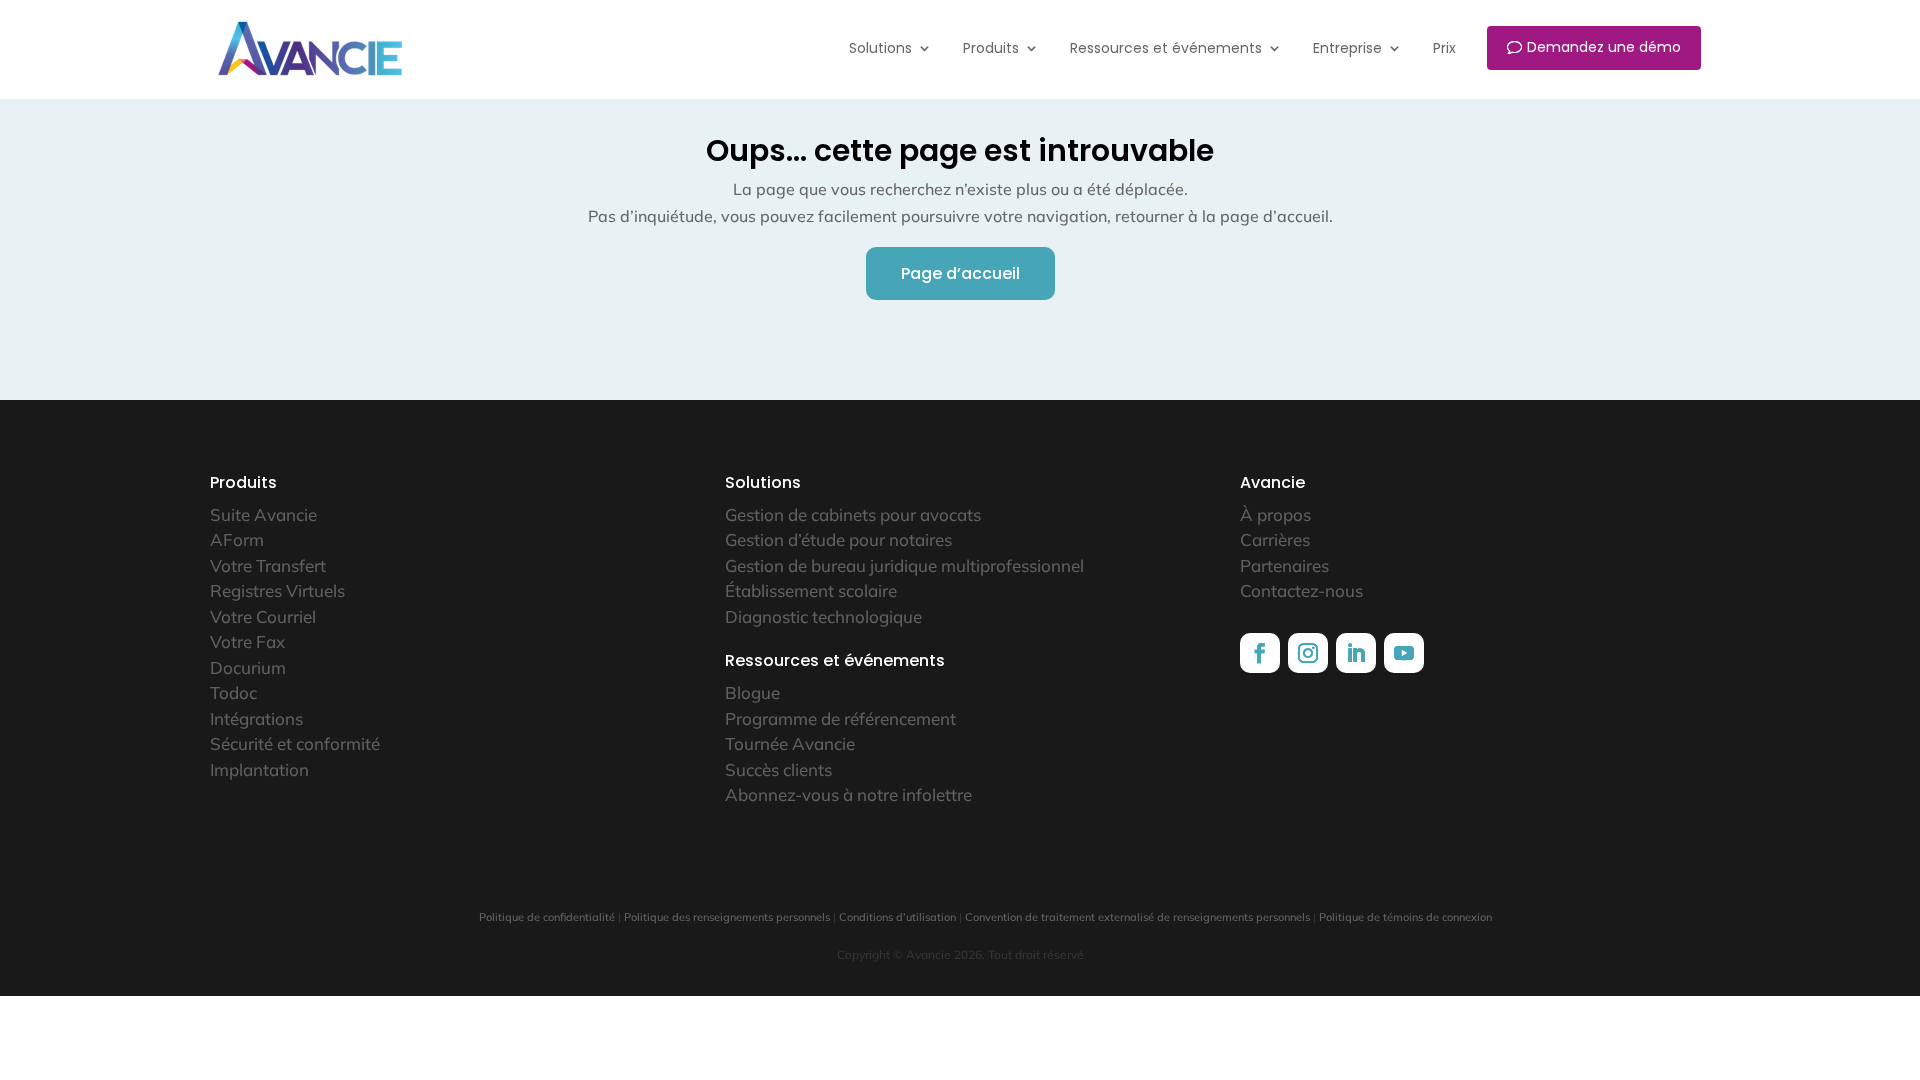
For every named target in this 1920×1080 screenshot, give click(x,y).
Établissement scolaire (811, 590)
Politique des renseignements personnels (727, 917)
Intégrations (256, 718)
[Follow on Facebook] (1260, 653)
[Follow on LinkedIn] (1356, 653)
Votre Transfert (268, 565)
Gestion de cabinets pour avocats (853, 514)
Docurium (248, 667)
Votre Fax (247, 641)
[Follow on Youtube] (1404, 653)
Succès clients (778, 769)
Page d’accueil (960, 273)
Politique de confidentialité (547, 917)
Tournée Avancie (790, 743)
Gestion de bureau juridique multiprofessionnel (904, 565)
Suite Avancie (263, 514)
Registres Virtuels (277, 590)
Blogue (752, 692)
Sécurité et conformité (295, 743)
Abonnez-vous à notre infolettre (848, 794)
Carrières (1275, 539)
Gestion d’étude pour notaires (838, 539)
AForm (237, 539)
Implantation (259, 769)
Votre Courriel (263, 616)
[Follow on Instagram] (1308, 653)
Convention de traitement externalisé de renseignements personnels (1137, 917)
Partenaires (1284, 565)
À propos (1275, 514)
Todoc (233, 692)
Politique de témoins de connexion (1405, 917)
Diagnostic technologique (823, 616)
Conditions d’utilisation (897, 917)
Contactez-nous (1301, 590)
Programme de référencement (840, 718)
